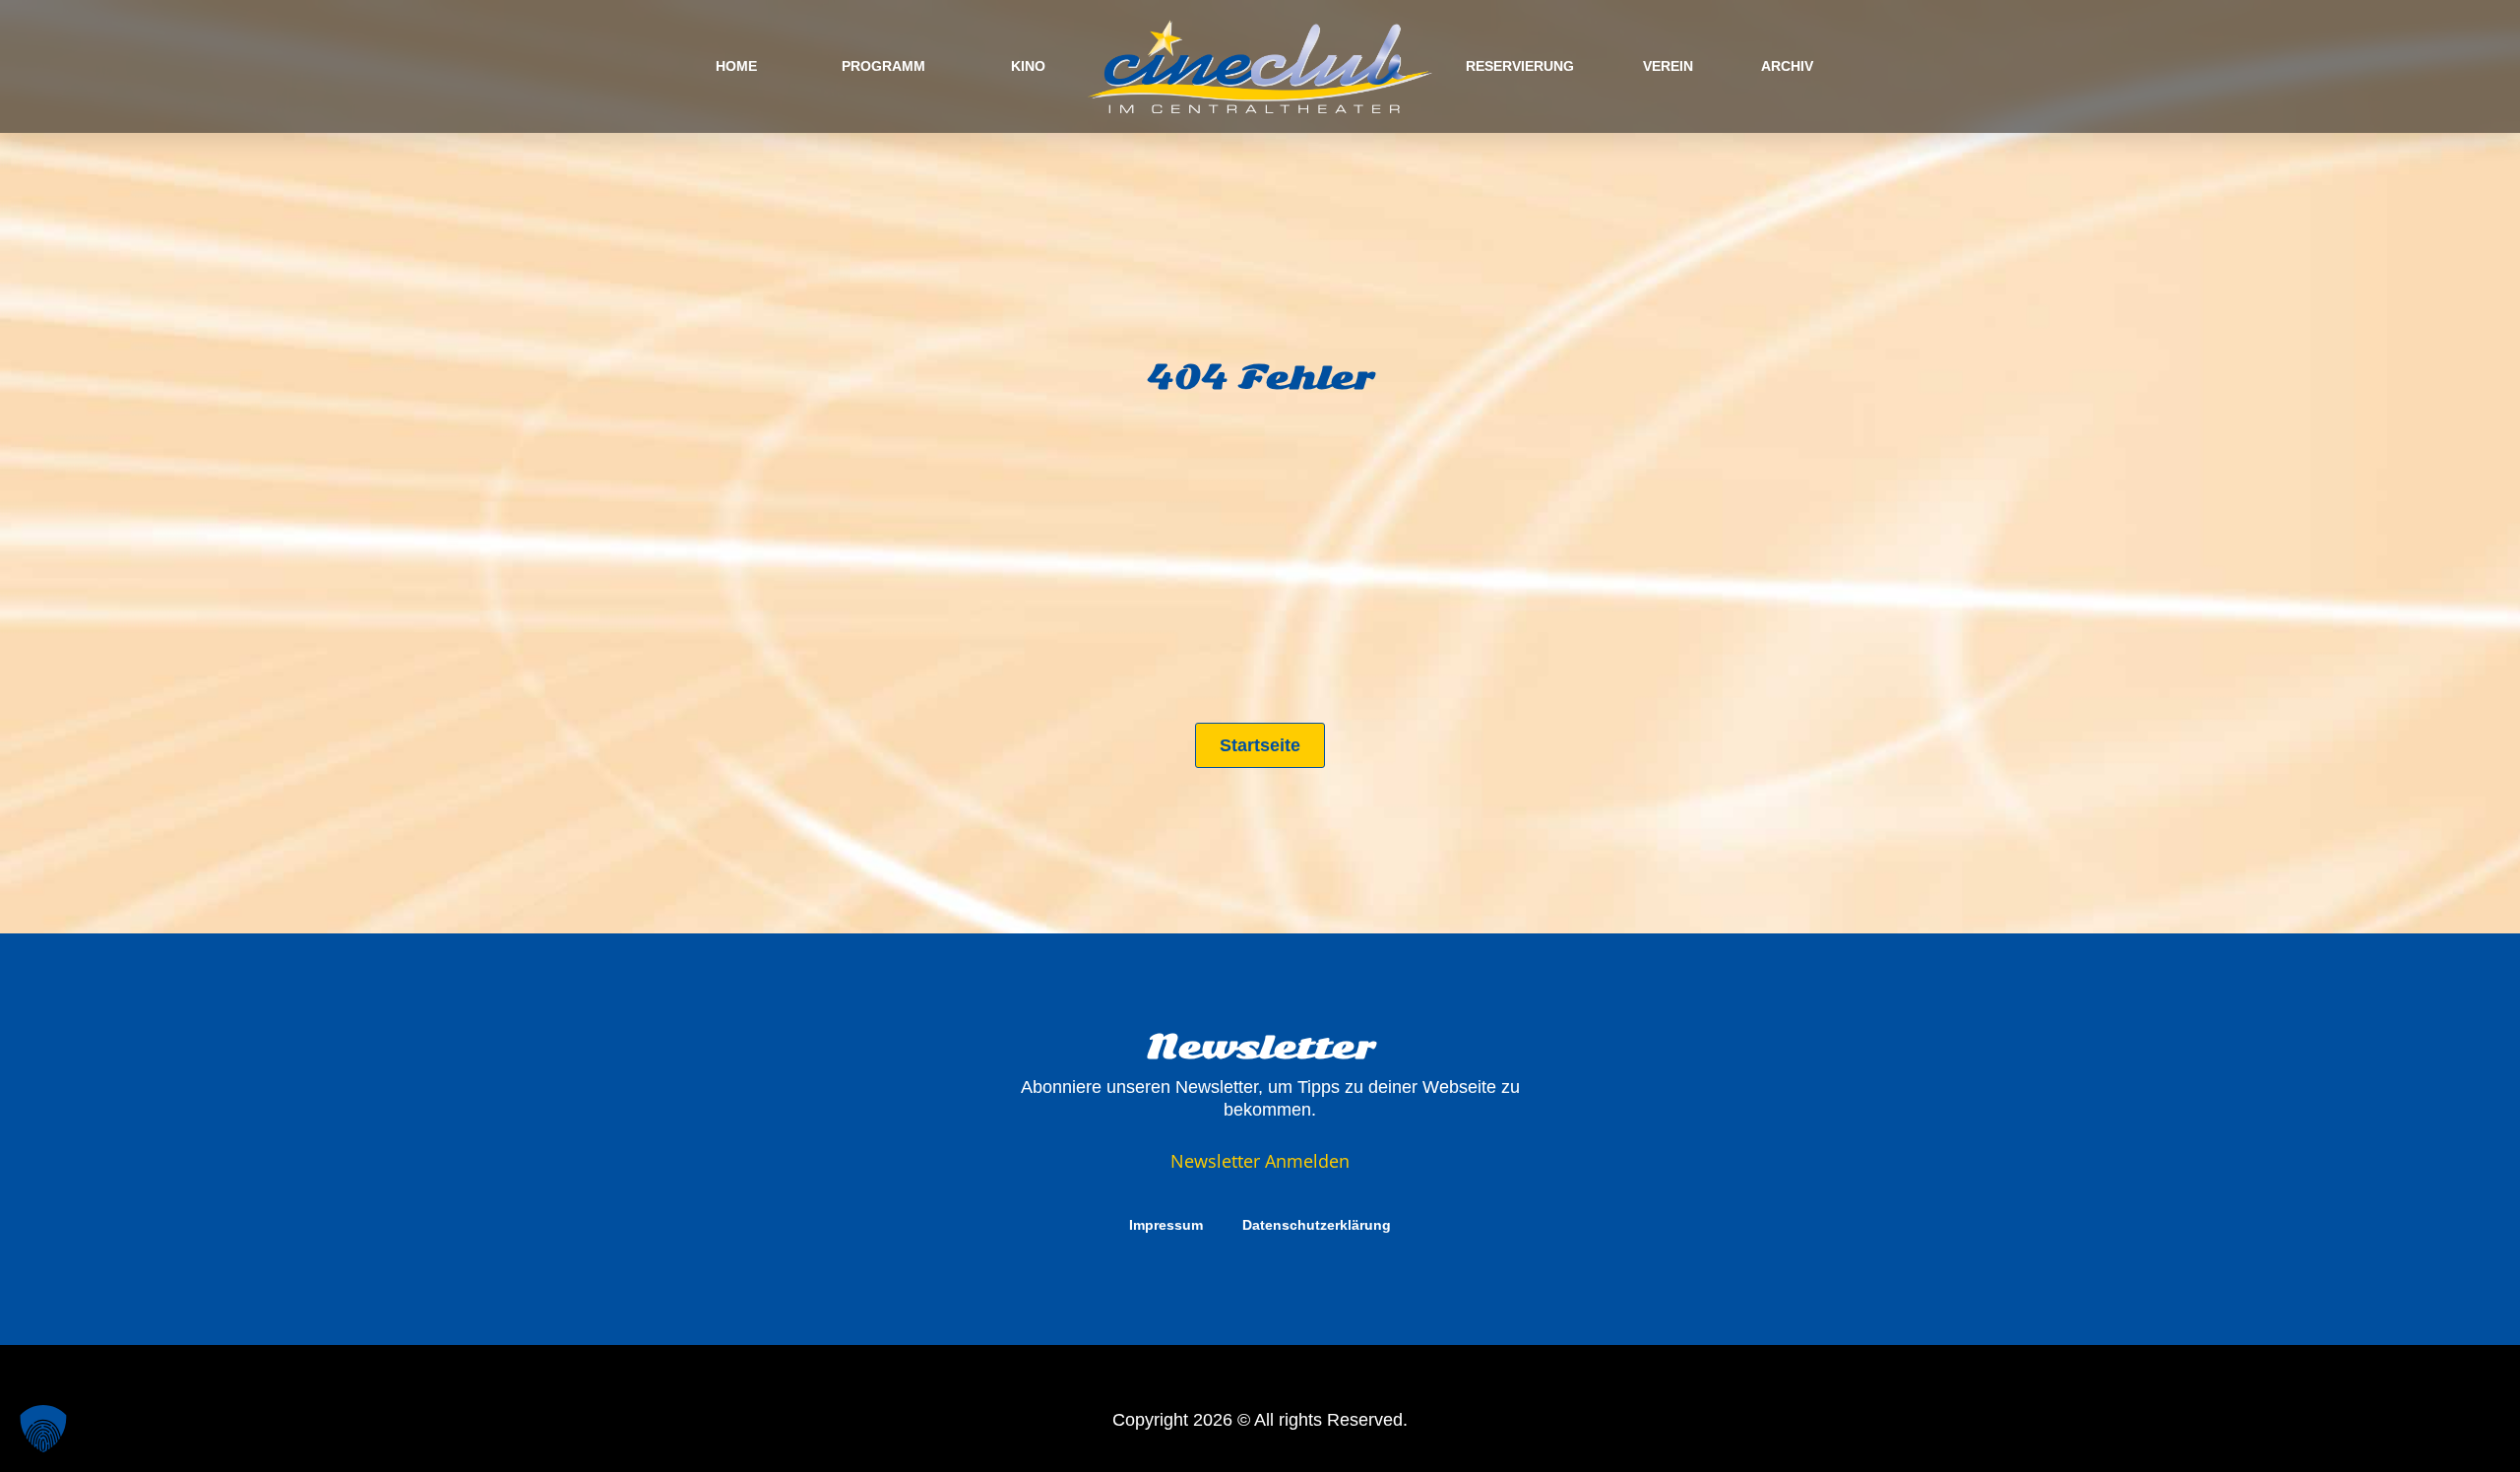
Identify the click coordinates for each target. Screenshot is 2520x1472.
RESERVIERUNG (1520, 66)
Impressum (1166, 1225)
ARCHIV (1787, 66)
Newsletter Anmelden (1260, 1161)
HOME (736, 66)
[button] (43, 1429)
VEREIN (1668, 66)
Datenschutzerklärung (1317, 1225)
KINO (1028, 66)
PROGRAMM (883, 66)
